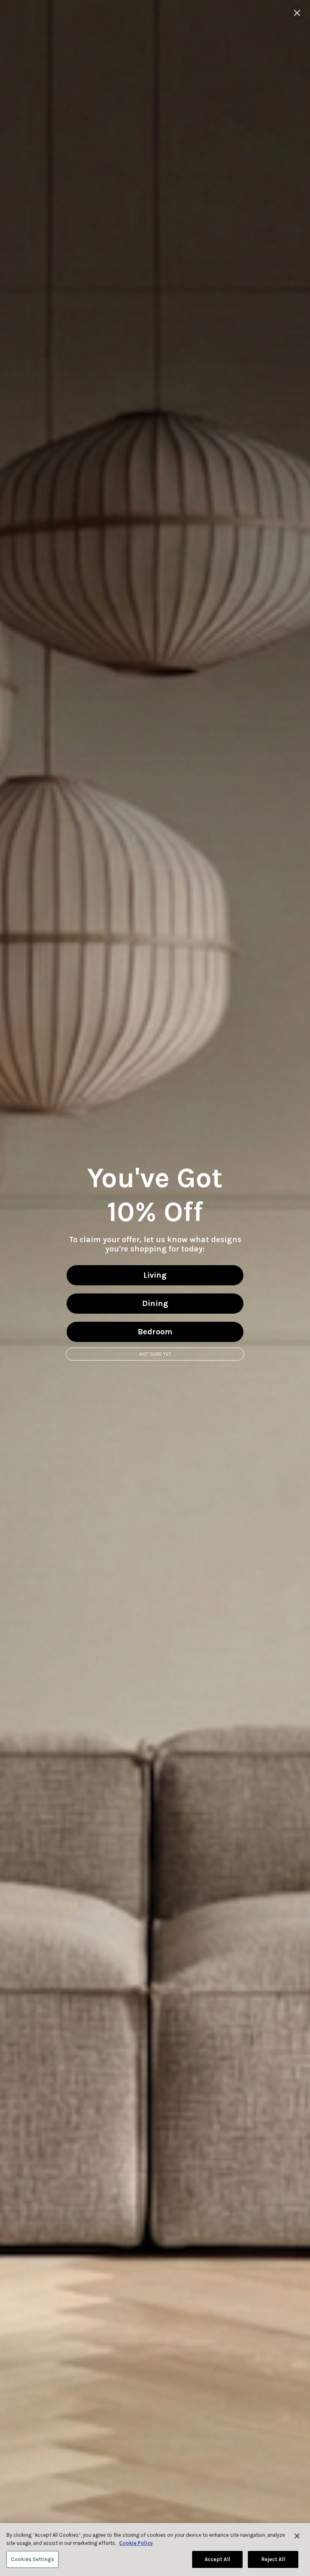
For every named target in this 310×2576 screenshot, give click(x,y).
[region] (155, 2550)
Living (155, 1275)
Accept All (217, 2559)
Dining (155, 1303)
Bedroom (155, 1332)
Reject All (273, 2559)
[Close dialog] (297, 13)
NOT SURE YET (155, 1354)
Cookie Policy (136, 2543)
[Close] (297, 2536)
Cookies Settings (32, 2559)
